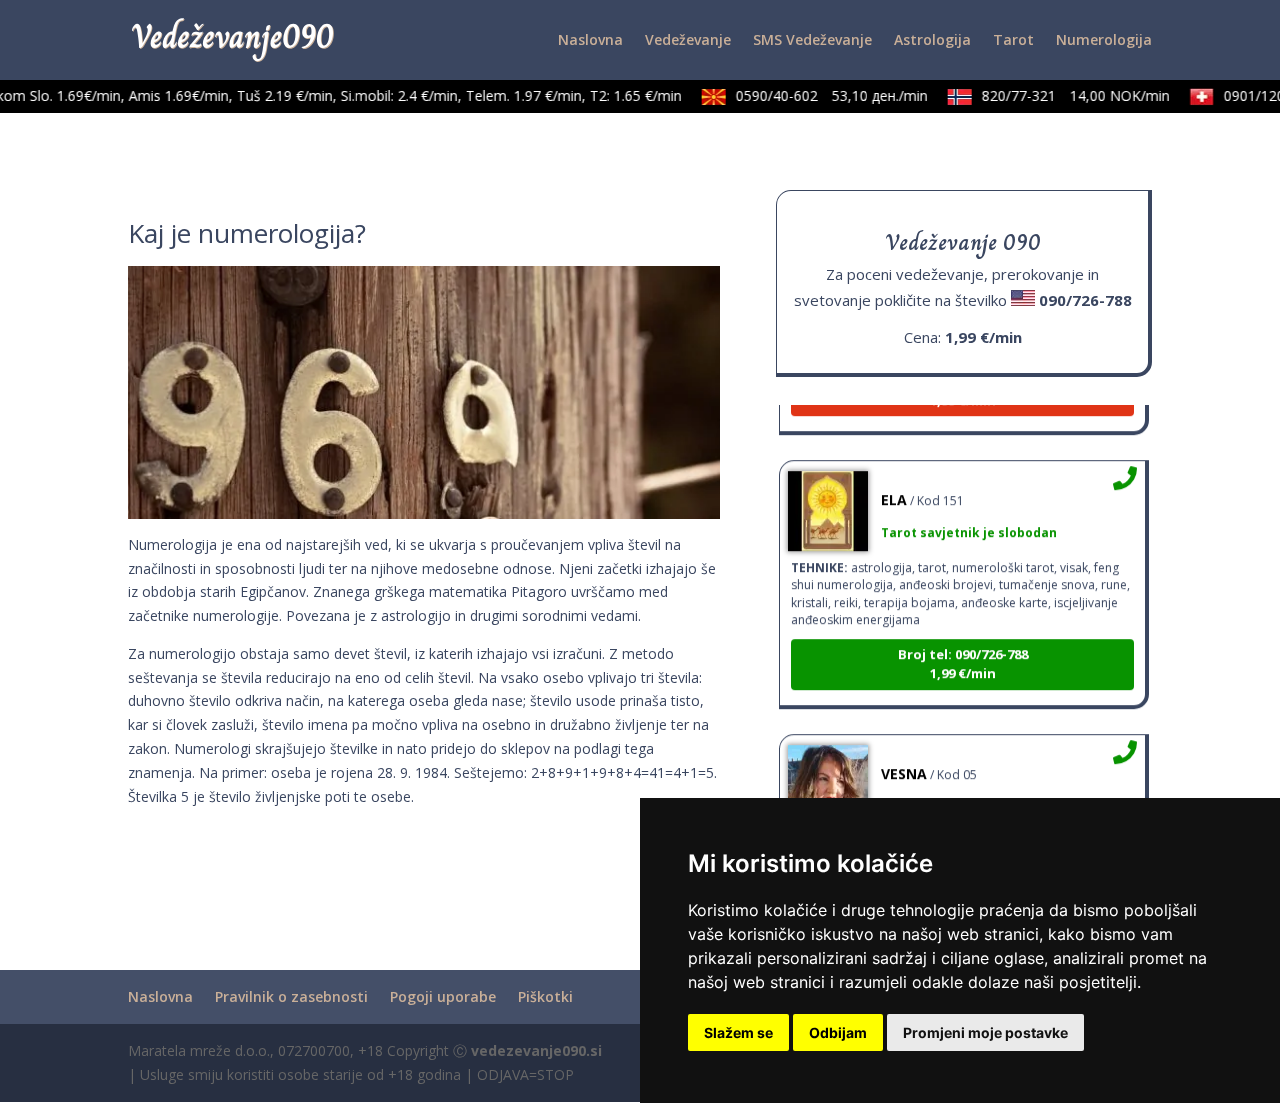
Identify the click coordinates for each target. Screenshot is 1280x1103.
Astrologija (932, 41)
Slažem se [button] (738, 1032)
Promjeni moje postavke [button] (985, 1032)
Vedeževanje (688, 41)
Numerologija (1104, 41)
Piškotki (545, 996)
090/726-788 (1085, 300)
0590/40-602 (822, 95)
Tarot (1013, 41)
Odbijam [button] (838, 1032)
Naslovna (590, 41)
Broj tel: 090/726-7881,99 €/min (963, 653)
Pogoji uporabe (443, 996)
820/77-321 (1066, 95)
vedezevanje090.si (536, 1050)
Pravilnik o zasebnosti (291, 996)
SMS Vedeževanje (812, 41)
